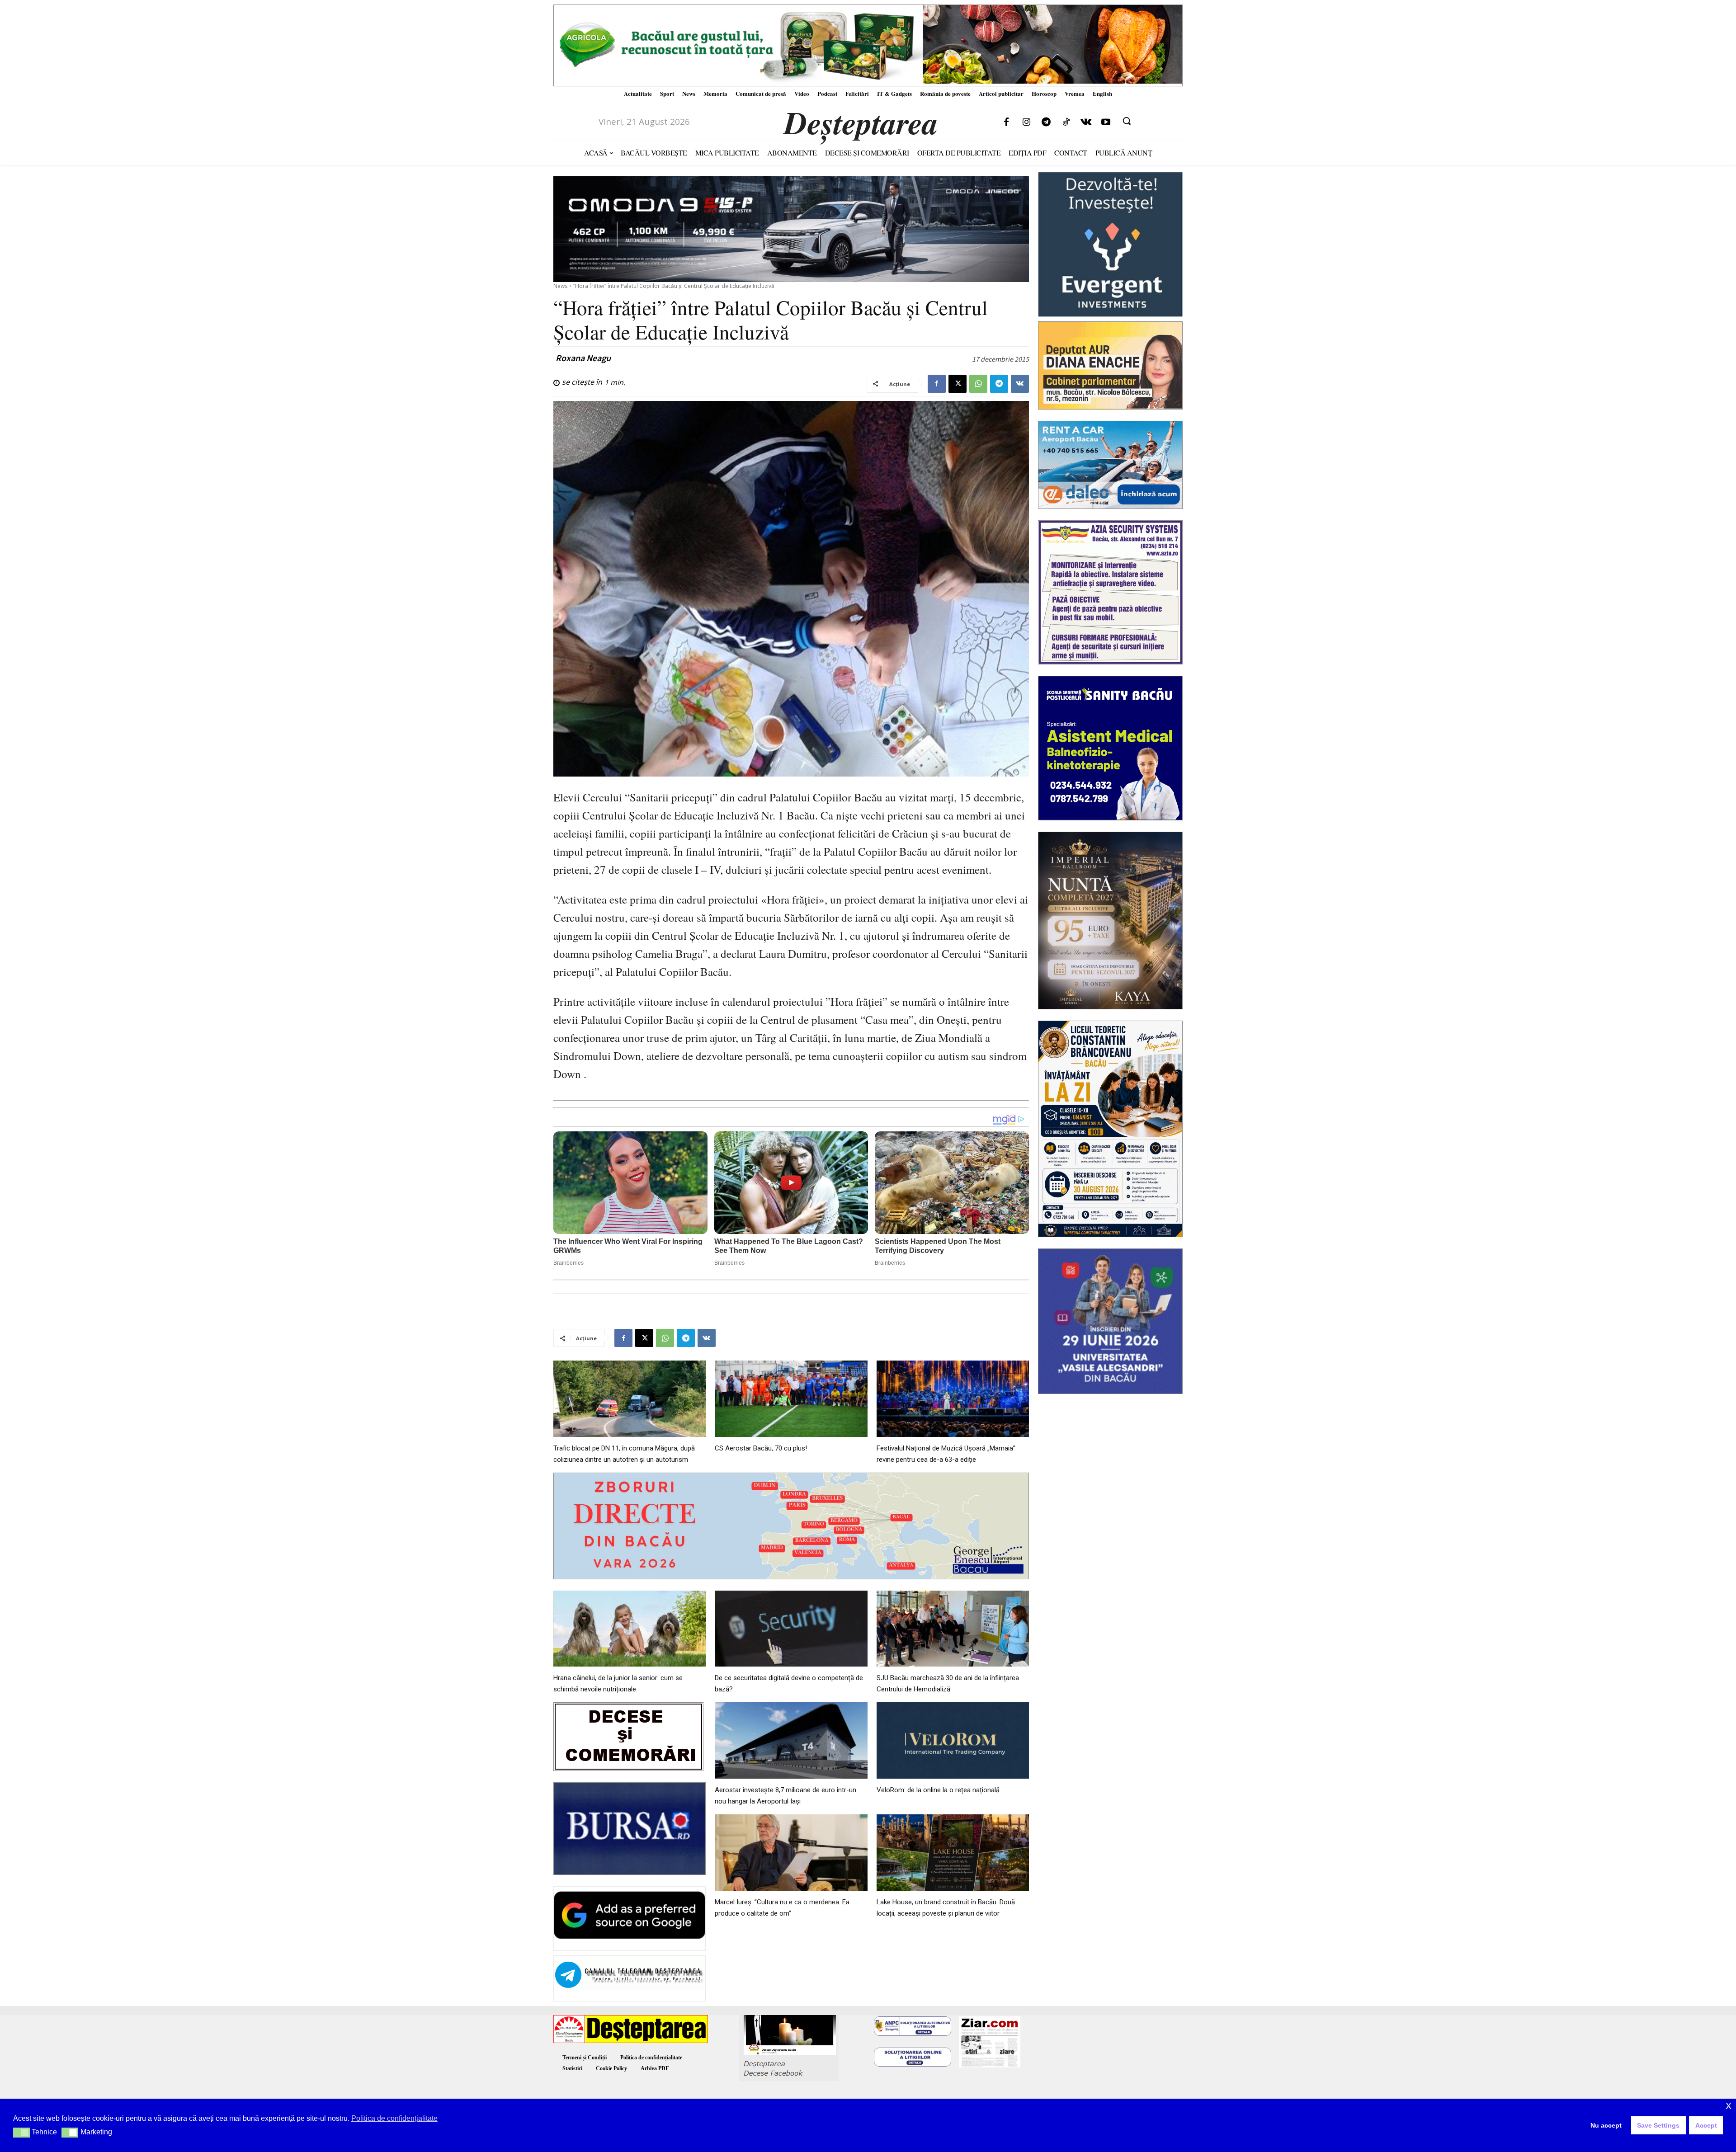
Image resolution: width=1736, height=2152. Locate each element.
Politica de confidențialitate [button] (394, 2118)
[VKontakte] (1086, 122)
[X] (958, 384)
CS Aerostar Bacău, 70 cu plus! (761, 1448)
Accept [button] (1706, 2125)
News (560, 286)
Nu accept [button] (1606, 2125)
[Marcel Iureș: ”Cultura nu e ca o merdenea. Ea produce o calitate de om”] (791, 1853)
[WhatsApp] (978, 384)
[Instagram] (1026, 122)
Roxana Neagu (583, 358)
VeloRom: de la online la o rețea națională (938, 1790)
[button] (1127, 121)
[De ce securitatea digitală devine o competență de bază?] (791, 1629)
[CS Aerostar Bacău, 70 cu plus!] (791, 1399)
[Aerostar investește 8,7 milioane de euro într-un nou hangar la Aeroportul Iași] (791, 1740)
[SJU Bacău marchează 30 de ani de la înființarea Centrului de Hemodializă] (953, 1629)
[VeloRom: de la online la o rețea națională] (953, 1740)
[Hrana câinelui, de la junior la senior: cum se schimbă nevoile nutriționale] (630, 1629)
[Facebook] (1006, 122)
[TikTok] (1066, 122)
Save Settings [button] (1658, 2125)
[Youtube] (1106, 122)
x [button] (1729, 2105)
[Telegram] (1046, 122)
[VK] (1020, 384)
